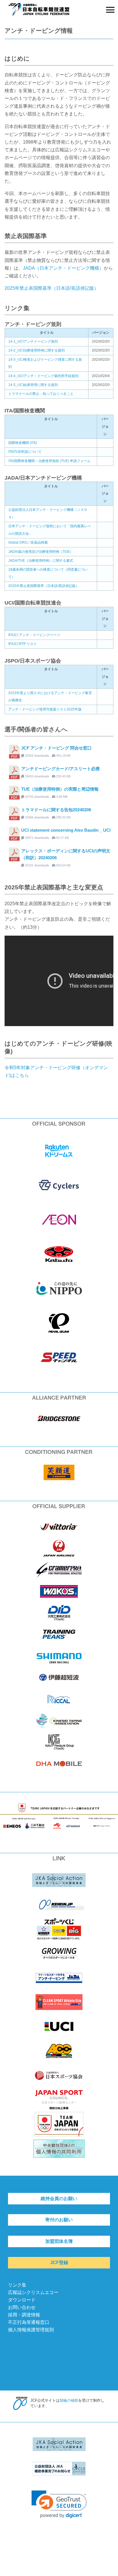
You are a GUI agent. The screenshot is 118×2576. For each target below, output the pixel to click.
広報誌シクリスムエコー (33, 2292)
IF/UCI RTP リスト (23, 644)
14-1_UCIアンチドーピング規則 (33, 341)
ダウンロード (22, 2300)
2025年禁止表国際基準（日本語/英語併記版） (52, 288)
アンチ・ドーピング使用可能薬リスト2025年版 (45, 709)
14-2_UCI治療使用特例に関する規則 (37, 350)
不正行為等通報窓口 (29, 2322)
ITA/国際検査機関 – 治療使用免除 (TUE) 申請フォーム (49, 461)
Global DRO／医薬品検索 (28, 542)
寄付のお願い (59, 2220)
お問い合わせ (22, 2307)
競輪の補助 (69, 2400)
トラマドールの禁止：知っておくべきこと (41, 394)
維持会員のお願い (59, 2199)
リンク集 (17, 2285)
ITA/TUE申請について (25, 452)
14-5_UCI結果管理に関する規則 (33, 385)
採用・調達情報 (24, 2315)
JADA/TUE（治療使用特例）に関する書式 (41, 561)
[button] (59, 2504)
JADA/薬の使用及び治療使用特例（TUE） (41, 552)
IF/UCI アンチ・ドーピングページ (34, 635)
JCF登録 (59, 2263)
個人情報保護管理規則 (31, 2330)
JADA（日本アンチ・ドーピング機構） (63, 268)
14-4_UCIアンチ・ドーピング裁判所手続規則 (43, 376)
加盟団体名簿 (59, 2241)
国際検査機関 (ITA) (23, 443)
